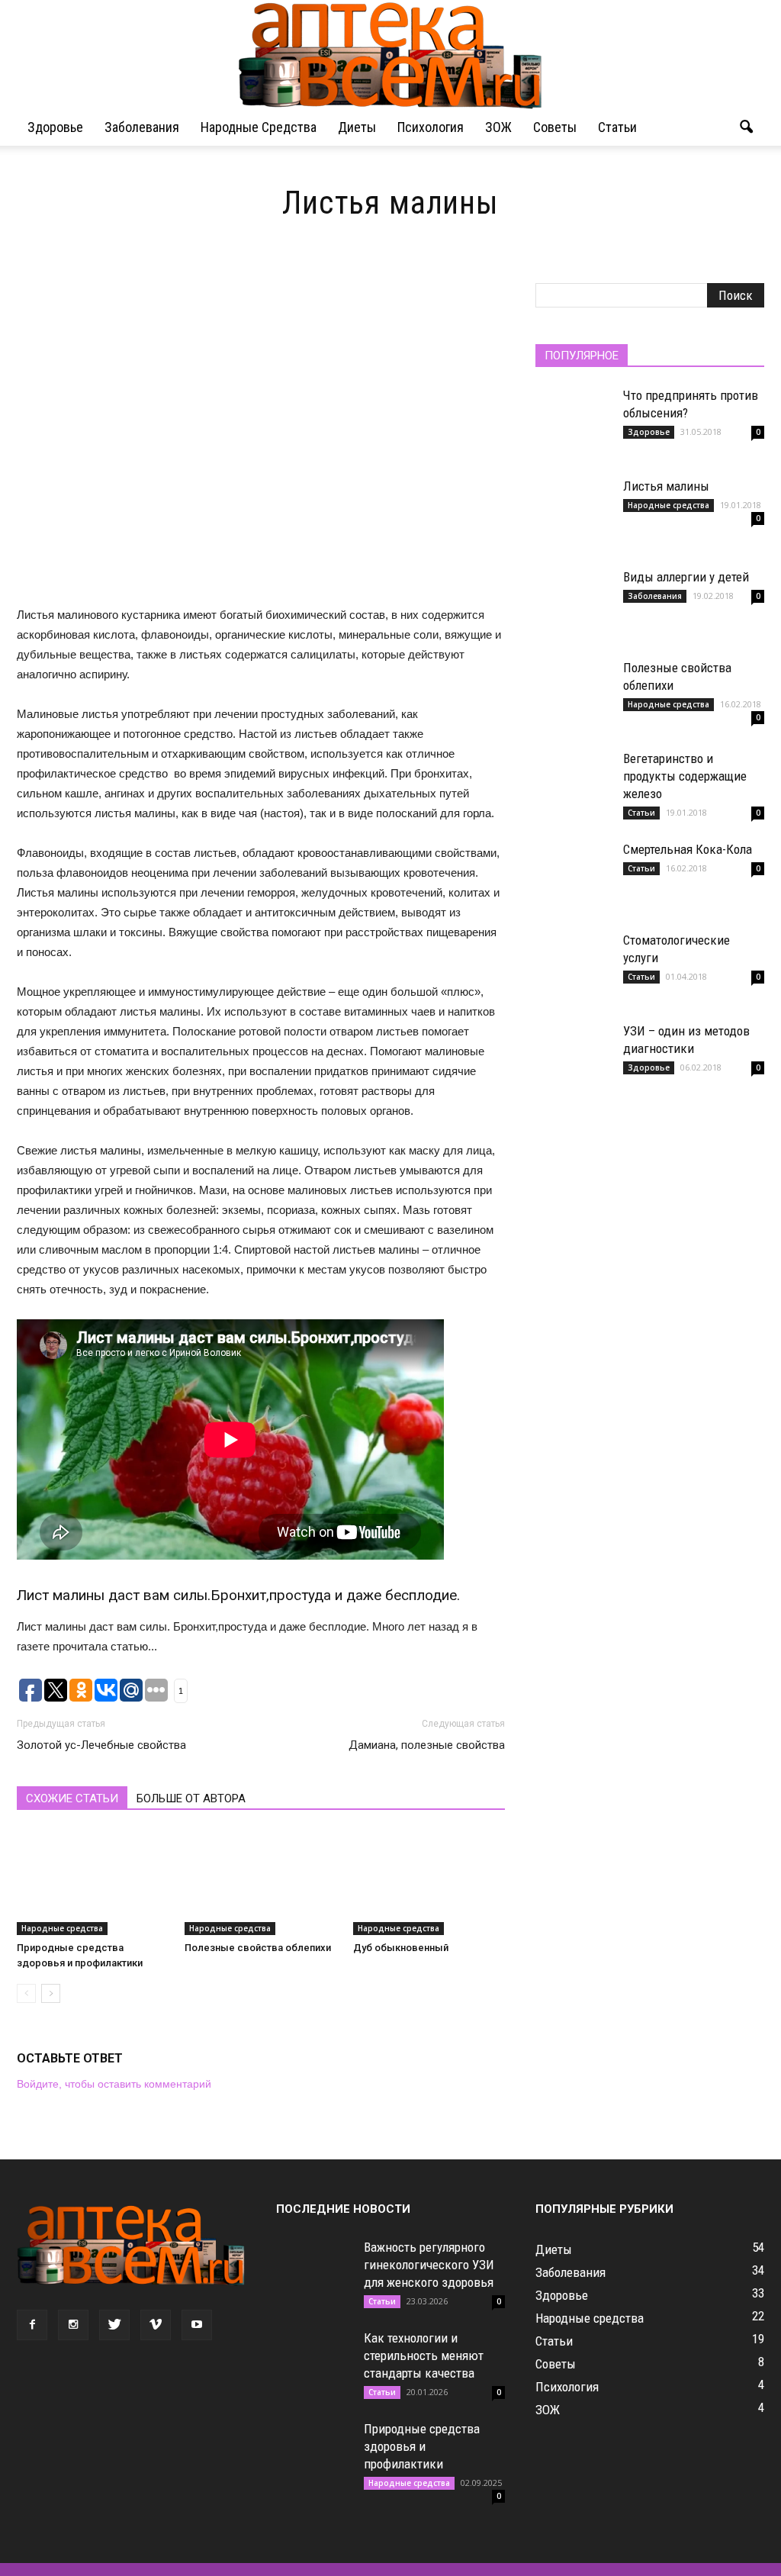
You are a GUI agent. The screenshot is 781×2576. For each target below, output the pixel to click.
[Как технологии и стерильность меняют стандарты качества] (314, 2368)
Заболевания (142, 127)
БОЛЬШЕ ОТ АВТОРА (191, 1798)
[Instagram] (73, 2325)
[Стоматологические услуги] (574, 970)
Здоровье (55, 127)
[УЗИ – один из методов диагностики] (574, 1061)
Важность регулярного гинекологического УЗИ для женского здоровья (429, 2265)
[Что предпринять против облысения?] (574, 425)
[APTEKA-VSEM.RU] (390, 55)
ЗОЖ (498, 127)
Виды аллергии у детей (686, 577)
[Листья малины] (574, 516)
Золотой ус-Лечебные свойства (101, 1745)
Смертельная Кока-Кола (688, 849)
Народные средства (259, 127)
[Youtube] (197, 2325)
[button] (746, 127)
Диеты (357, 127)
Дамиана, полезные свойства (427, 1745)
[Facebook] (32, 2325)
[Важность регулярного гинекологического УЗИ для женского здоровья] (314, 2277)
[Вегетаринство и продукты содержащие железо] (574, 788)
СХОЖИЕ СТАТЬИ (72, 1798)
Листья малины (666, 486)
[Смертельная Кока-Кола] (574, 879)
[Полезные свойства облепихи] (260, 1883)
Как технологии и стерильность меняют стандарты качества (424, 2355)
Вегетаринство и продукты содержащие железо (685, 776)
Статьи (617, 127)
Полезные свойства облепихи (258, 1948)
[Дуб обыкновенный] (429, 1883)
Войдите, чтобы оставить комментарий (114, 2084)
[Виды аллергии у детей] (574, 607)
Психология (431, 127)
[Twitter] (114, 2325)
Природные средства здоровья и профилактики (422, 2446)
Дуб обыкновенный (401, 1948)
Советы (555, 127)
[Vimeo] (156, 2325)
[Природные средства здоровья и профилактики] (93, 1883)
